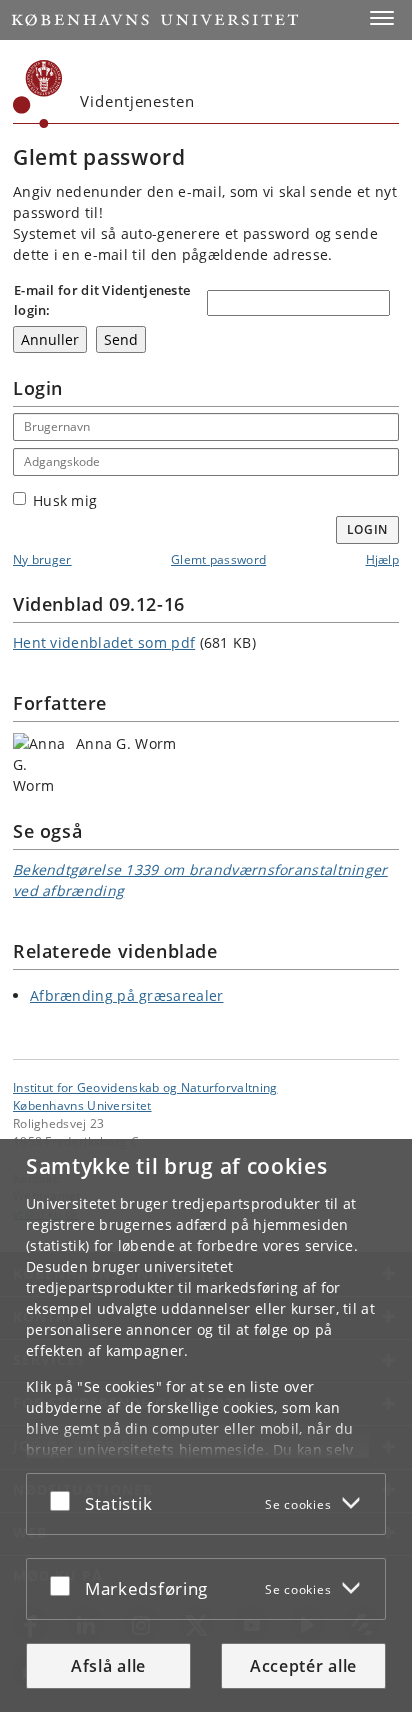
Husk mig (65, 500)
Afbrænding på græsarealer (127, 995)
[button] (382, 18)
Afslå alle (108, 1666)
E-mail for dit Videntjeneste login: (102, 300)
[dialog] (206, 1425)
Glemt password (218, 559)
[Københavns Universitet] (38, 94)
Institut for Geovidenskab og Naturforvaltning (145, 1087)
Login (368, 529)
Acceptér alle (303, 1666)
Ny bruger (42, 559)
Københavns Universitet (82, 1105)
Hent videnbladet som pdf (104, 642)
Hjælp (383, 559)
